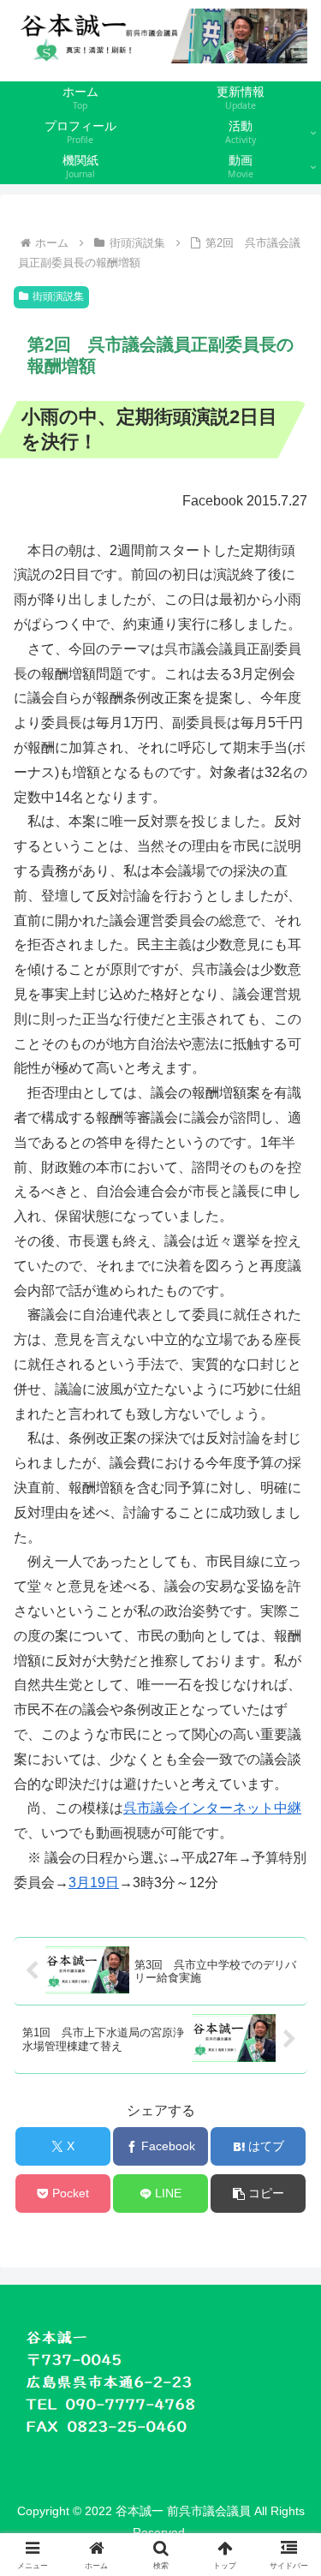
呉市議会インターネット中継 (212, 1808)
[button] (258, 2193)
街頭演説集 (58, 296)
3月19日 (94, 1883)
